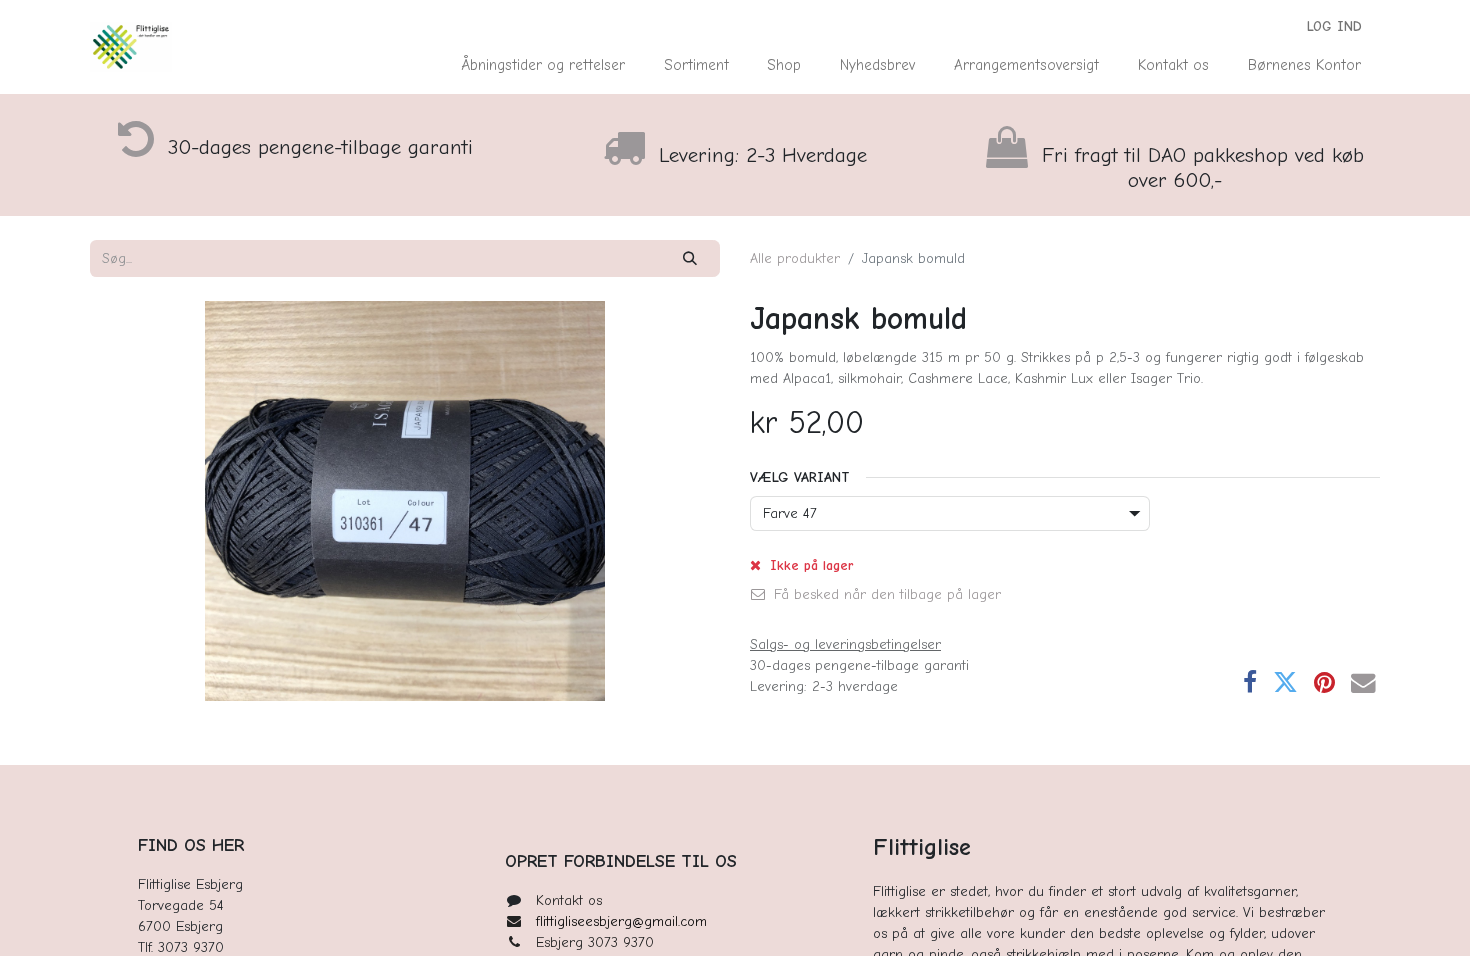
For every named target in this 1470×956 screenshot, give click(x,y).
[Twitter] (1285, 683)
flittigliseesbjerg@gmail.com (621, 921)
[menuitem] (543, 65)
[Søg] (690, 258)
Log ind (1334, 26)
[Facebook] (1250, 683)
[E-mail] (1363, 683)
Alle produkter (795, 258)
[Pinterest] (1324, 683)
